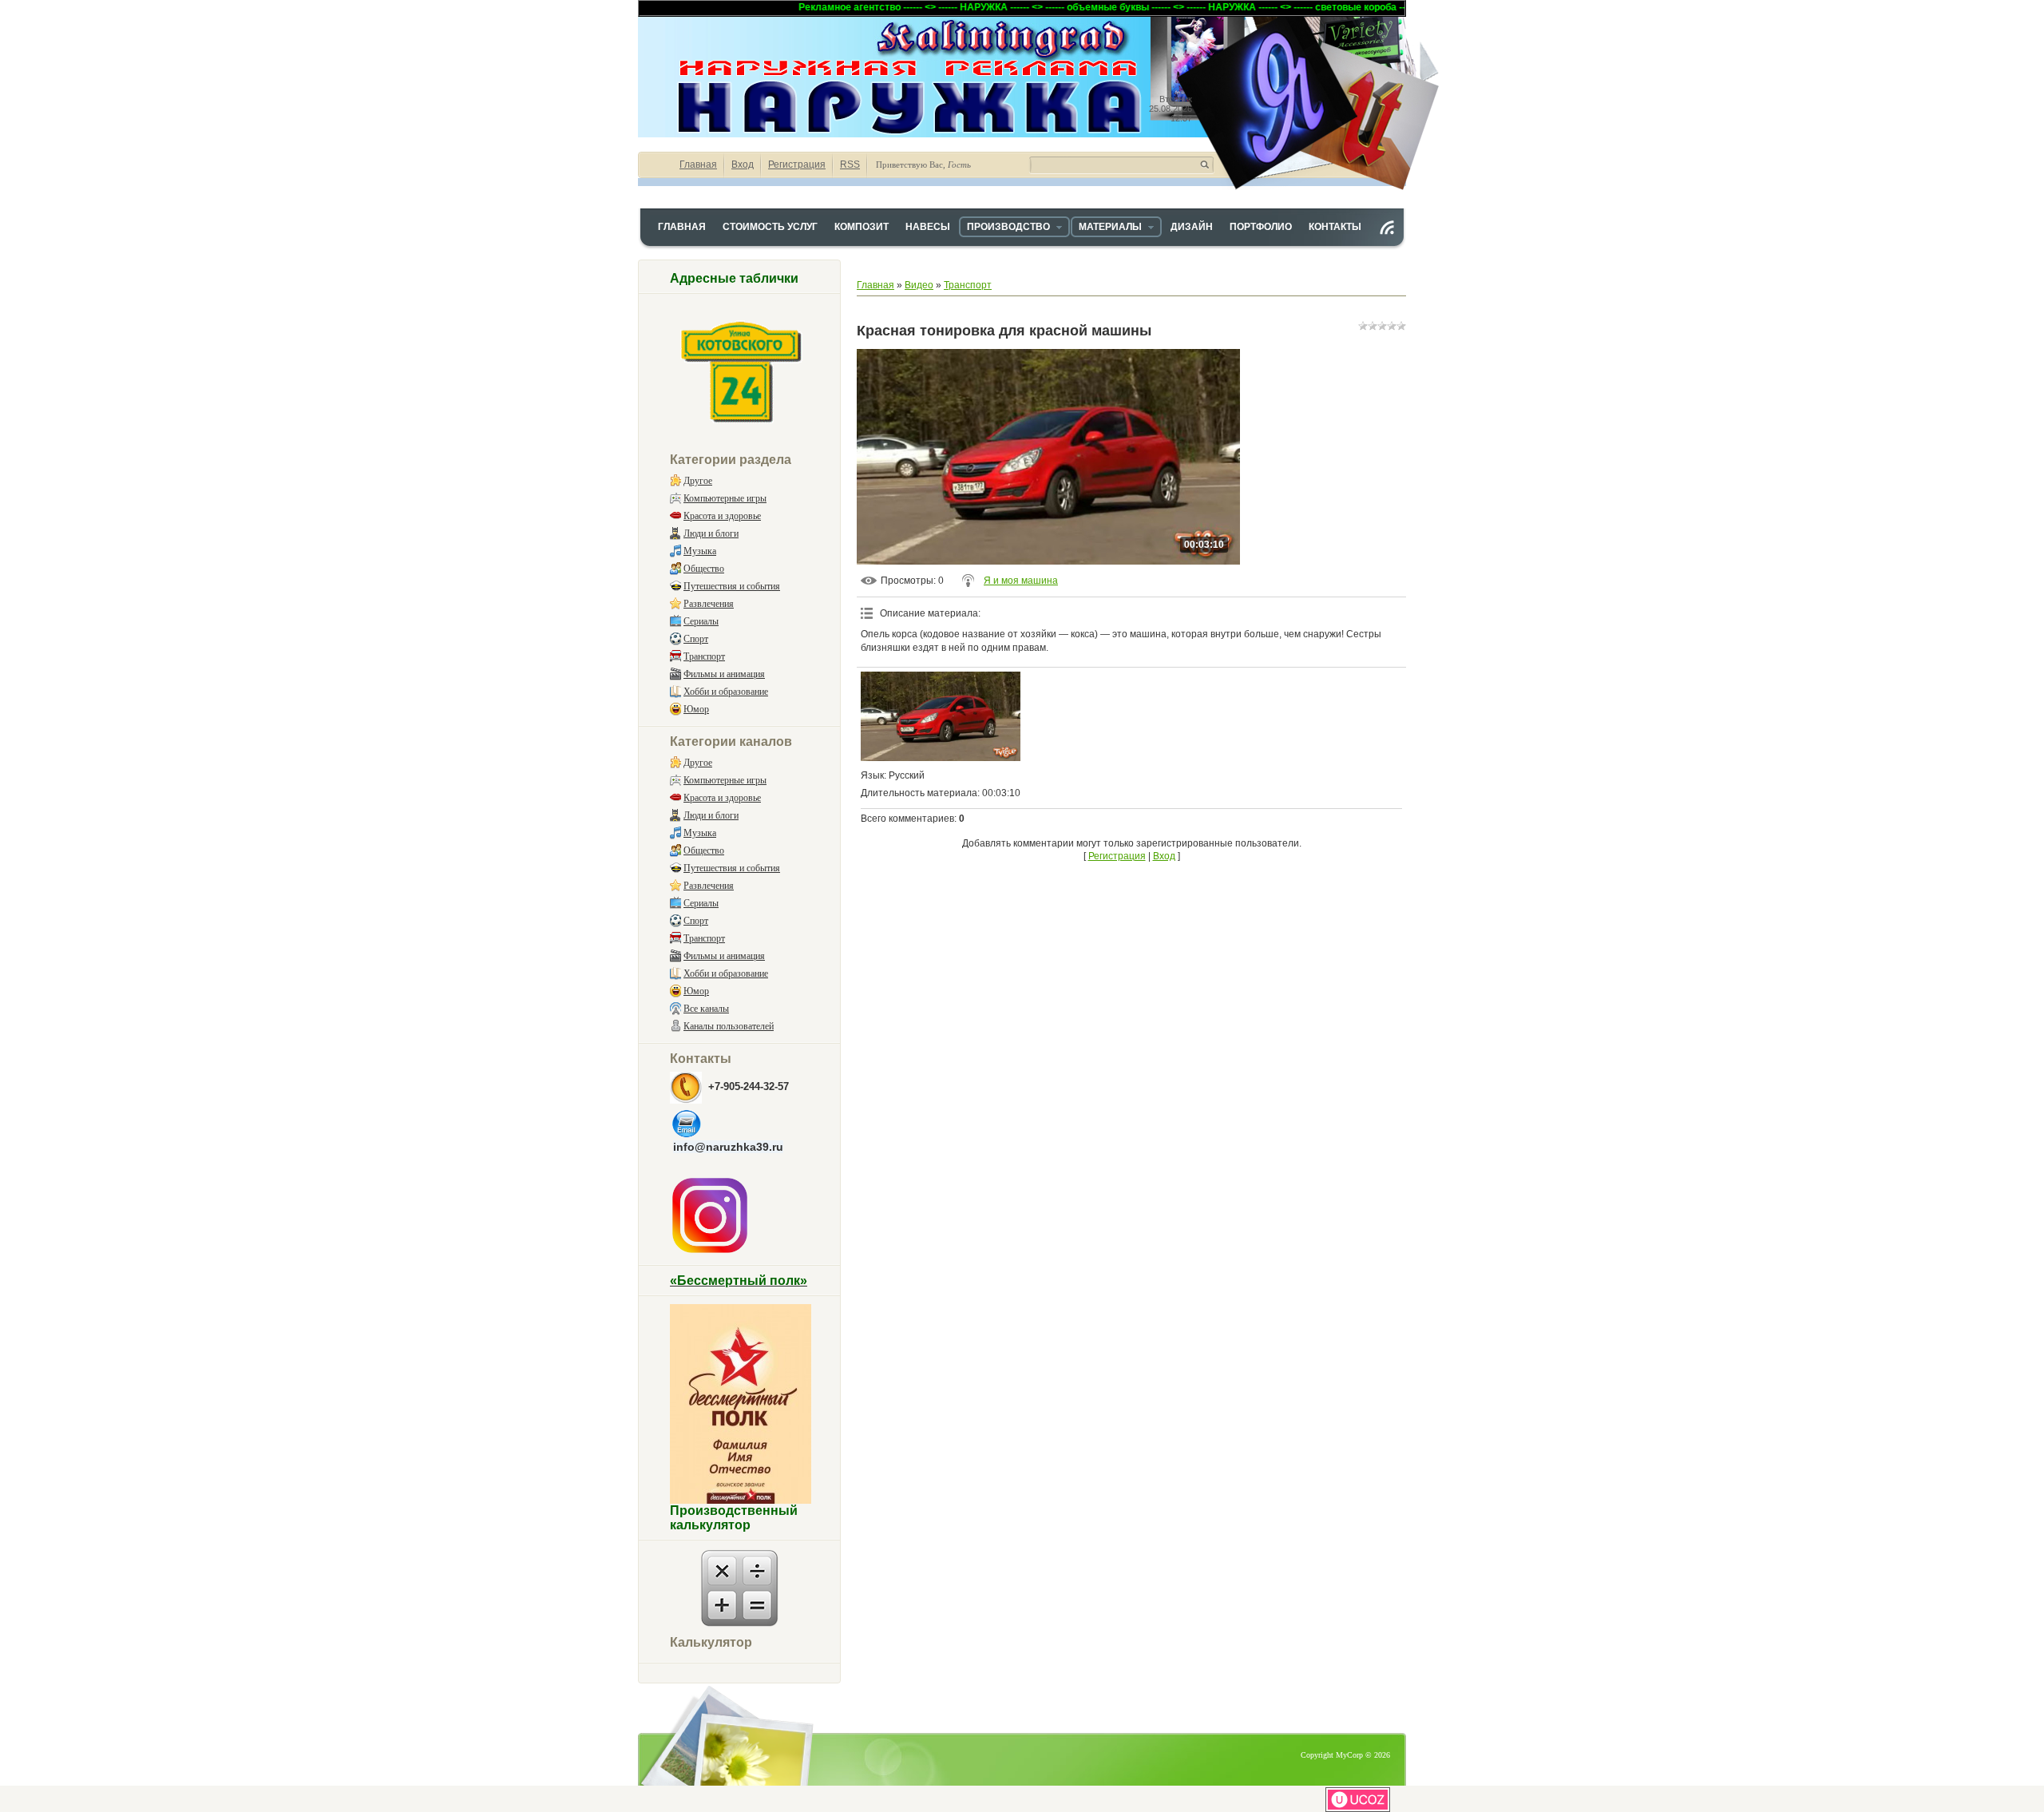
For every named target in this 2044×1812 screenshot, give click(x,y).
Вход (743, 165)
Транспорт (704, 656)
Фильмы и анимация (724, 674)
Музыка (700, 551)
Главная (698, 165)
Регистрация (797, 165)
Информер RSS (1387, 228)
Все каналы (706, 1009)
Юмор (696, 709)
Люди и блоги (711, 533)
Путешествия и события (732, 586)
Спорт (696, 639)
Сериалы (701, 621)
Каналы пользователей (729, 1026)
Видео (919, 285)
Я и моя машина (1021, 581)
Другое (698, 481)
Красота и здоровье (722, 516)
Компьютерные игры (725, 498)
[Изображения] (941, 717)
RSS (850, 165)
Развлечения (709, 604)
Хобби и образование (726, 692)
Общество (704, 569)
